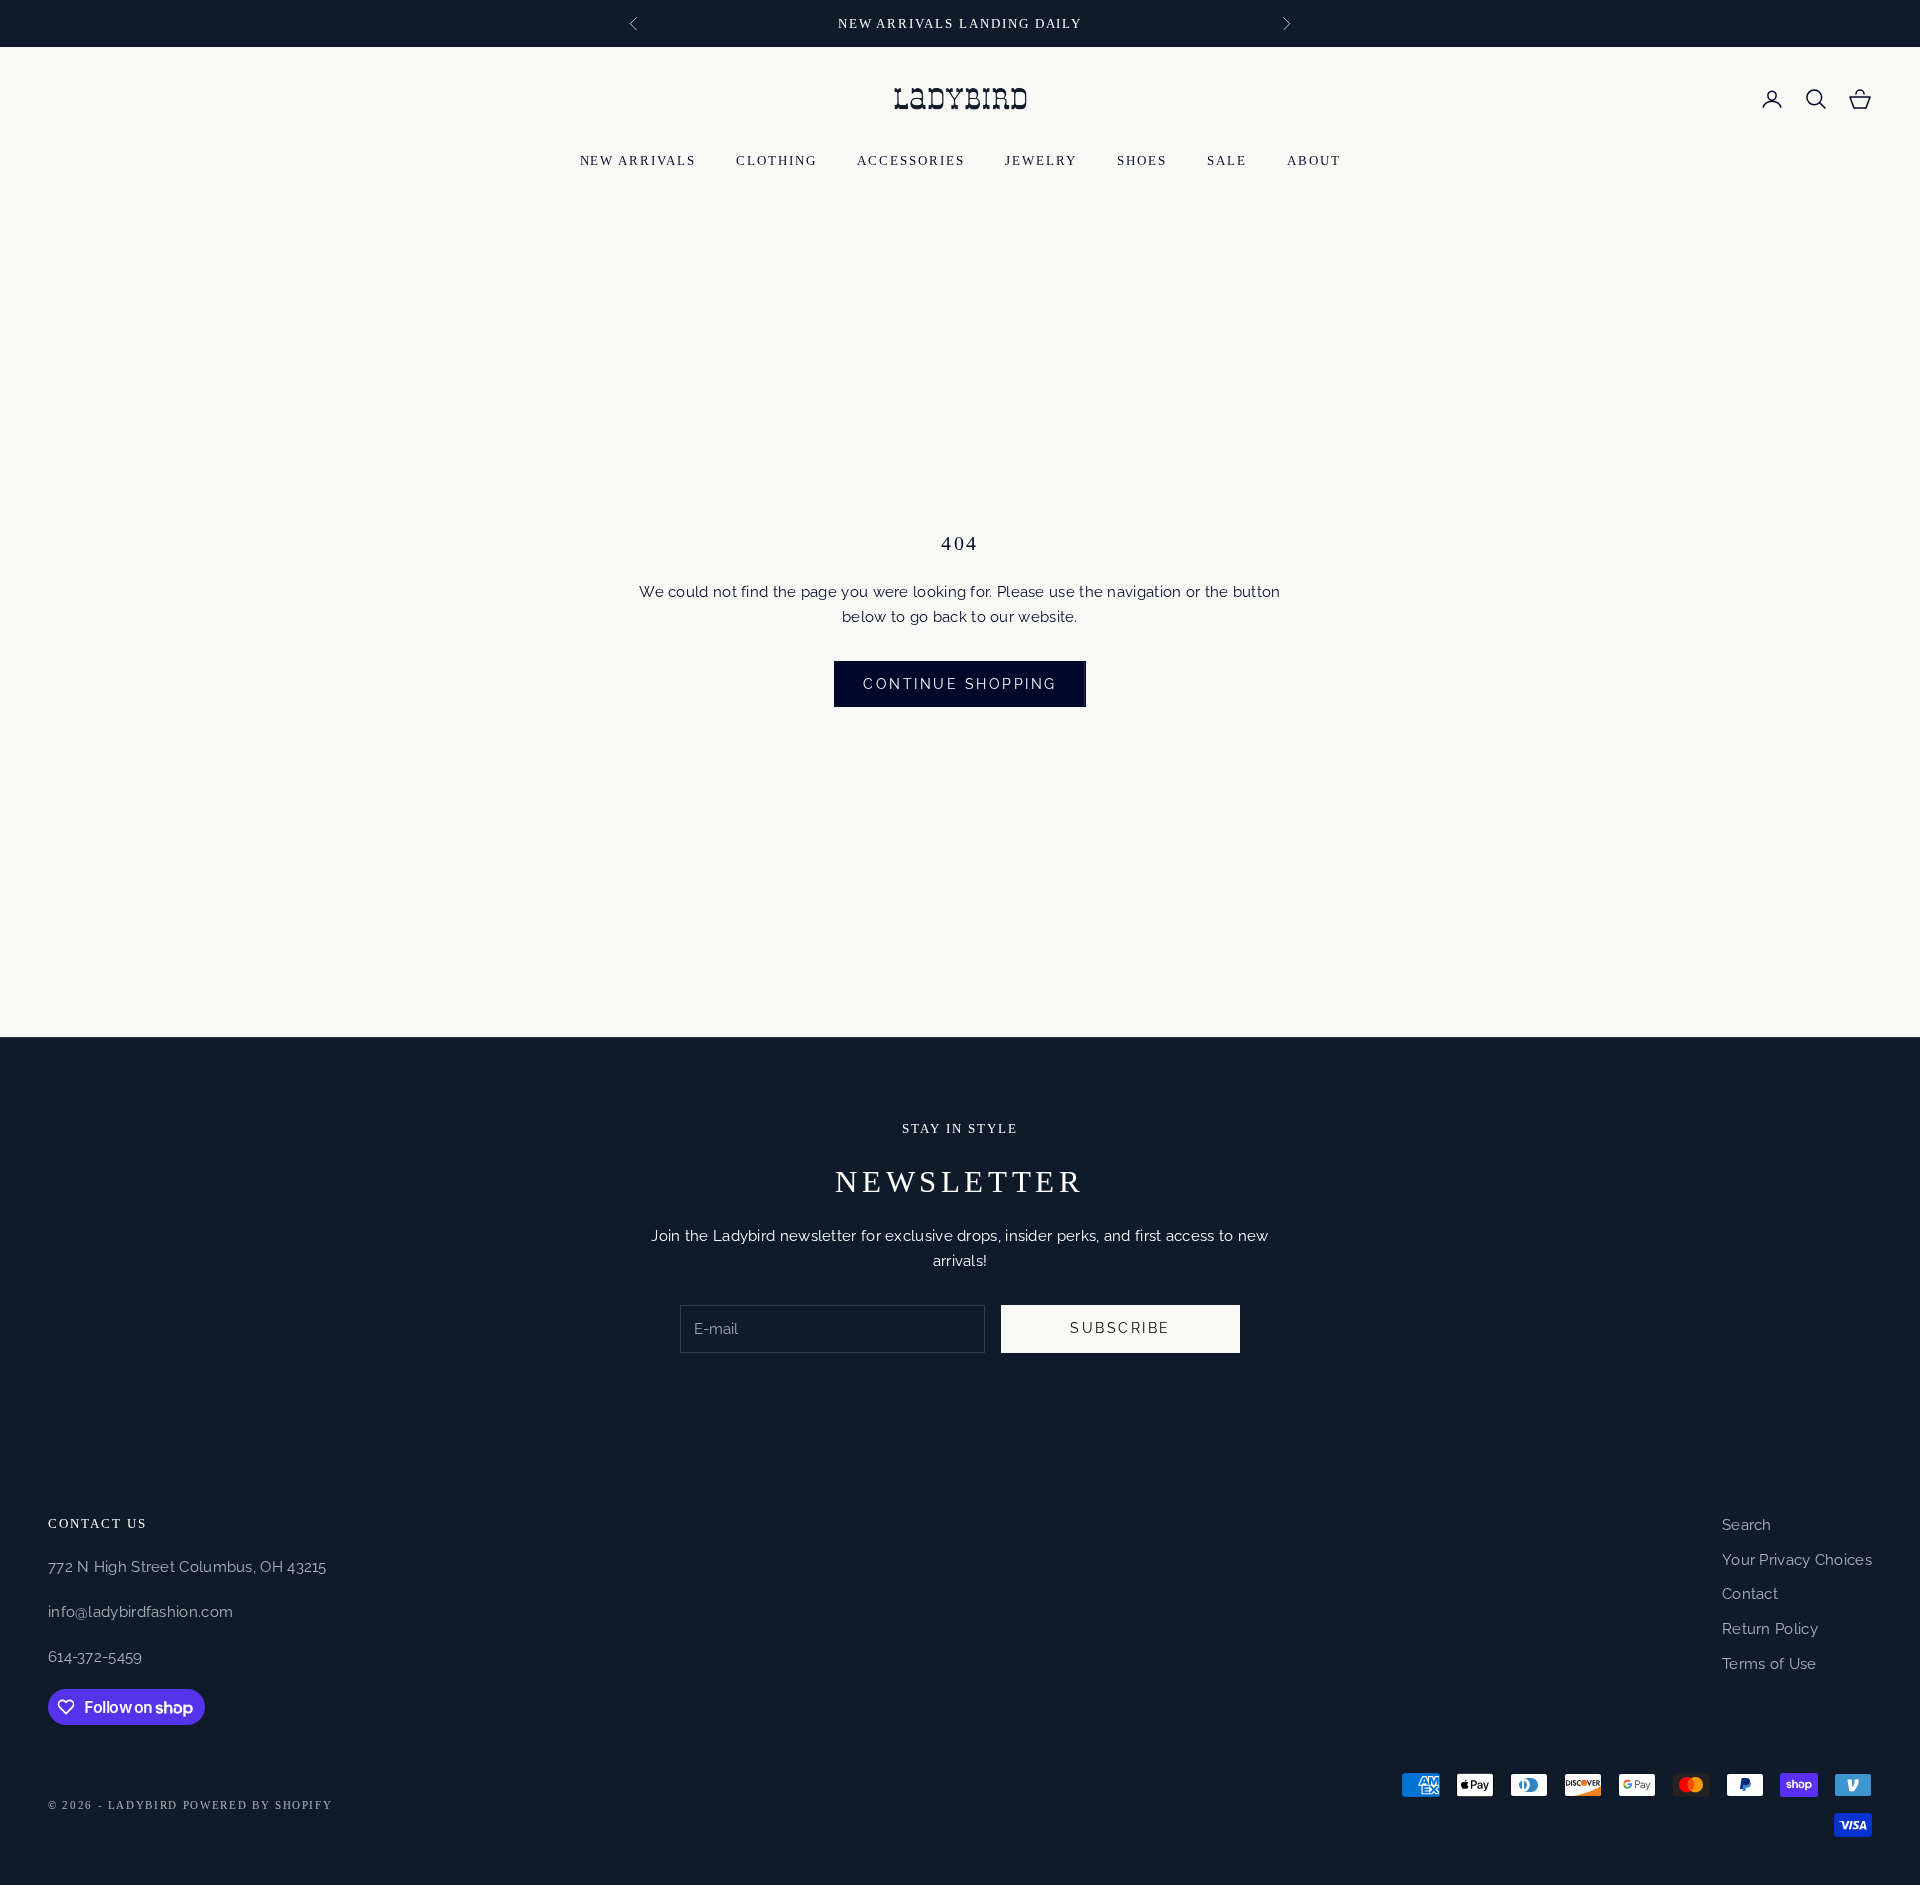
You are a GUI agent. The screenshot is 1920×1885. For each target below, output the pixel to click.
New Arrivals (638, 160)
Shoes (1142, 160)
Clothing (776, 160)
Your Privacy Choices (1797, 1560)
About (1314, 160)
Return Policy (1770, 1629)
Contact (1750, 1594)
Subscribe (1120, 1328)
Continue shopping (960, 684)
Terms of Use (1769, 1664)
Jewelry (1041, 160)
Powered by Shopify (258, 1805)
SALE (1227, 160)
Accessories (911, 160)
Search (1747, 1525)
